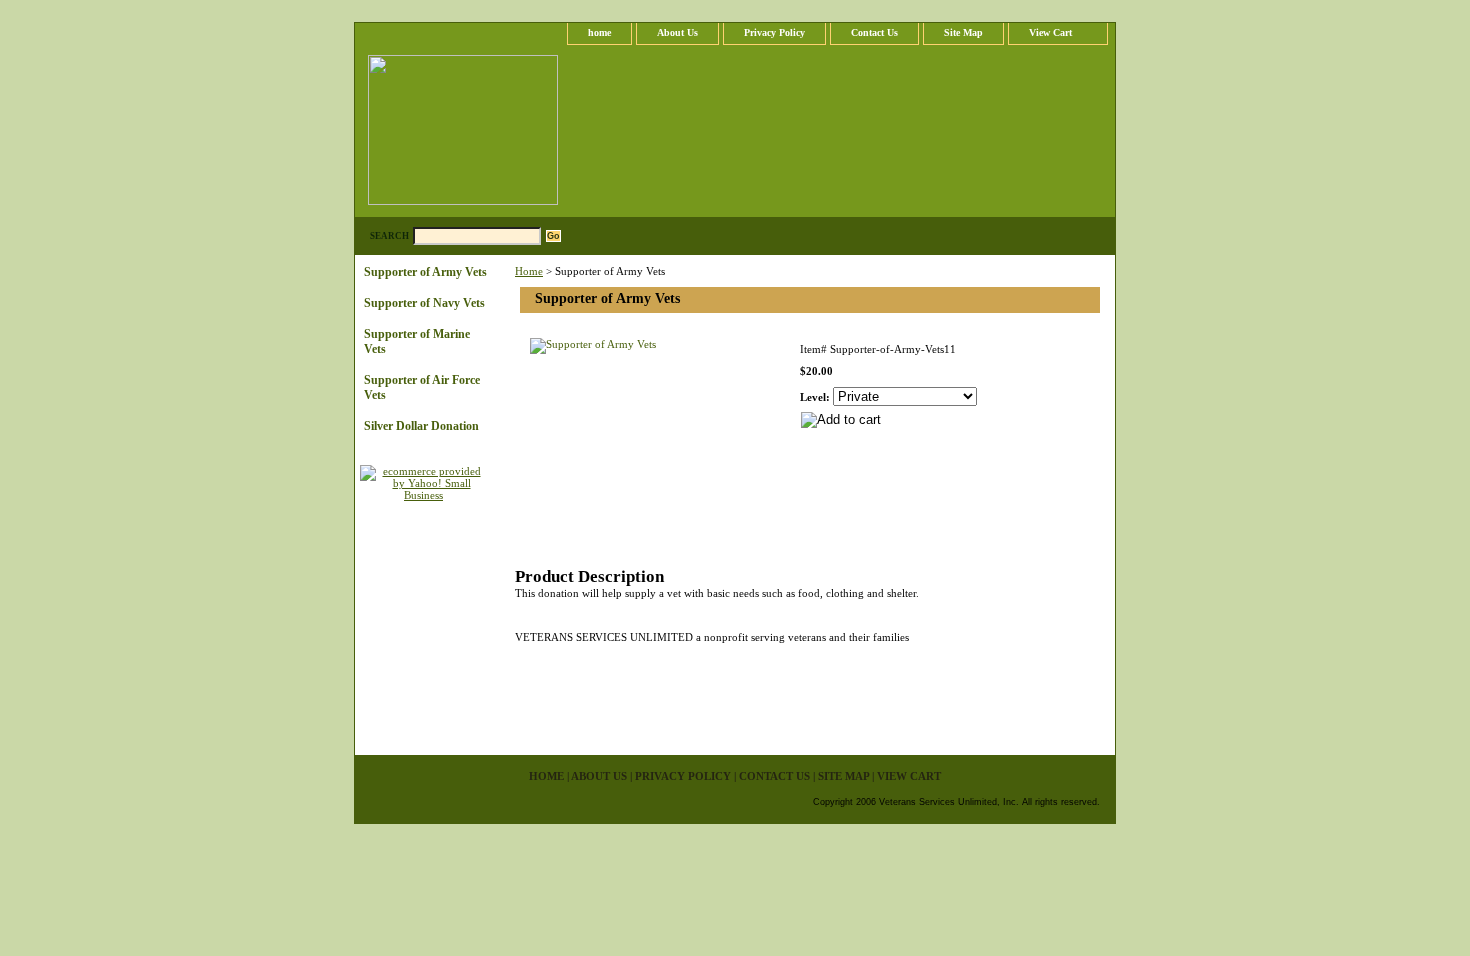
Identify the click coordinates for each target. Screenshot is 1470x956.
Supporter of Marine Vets (417, 341)
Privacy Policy (774, 32)
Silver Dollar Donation (421, 426)
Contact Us (874, 32)
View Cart (1050, 32)
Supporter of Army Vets (425, 272)
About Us (677, 32)
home (599, 32)
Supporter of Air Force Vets (422, 387)
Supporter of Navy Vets (424, 303)
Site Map (963, 32)
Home (529, 271)
